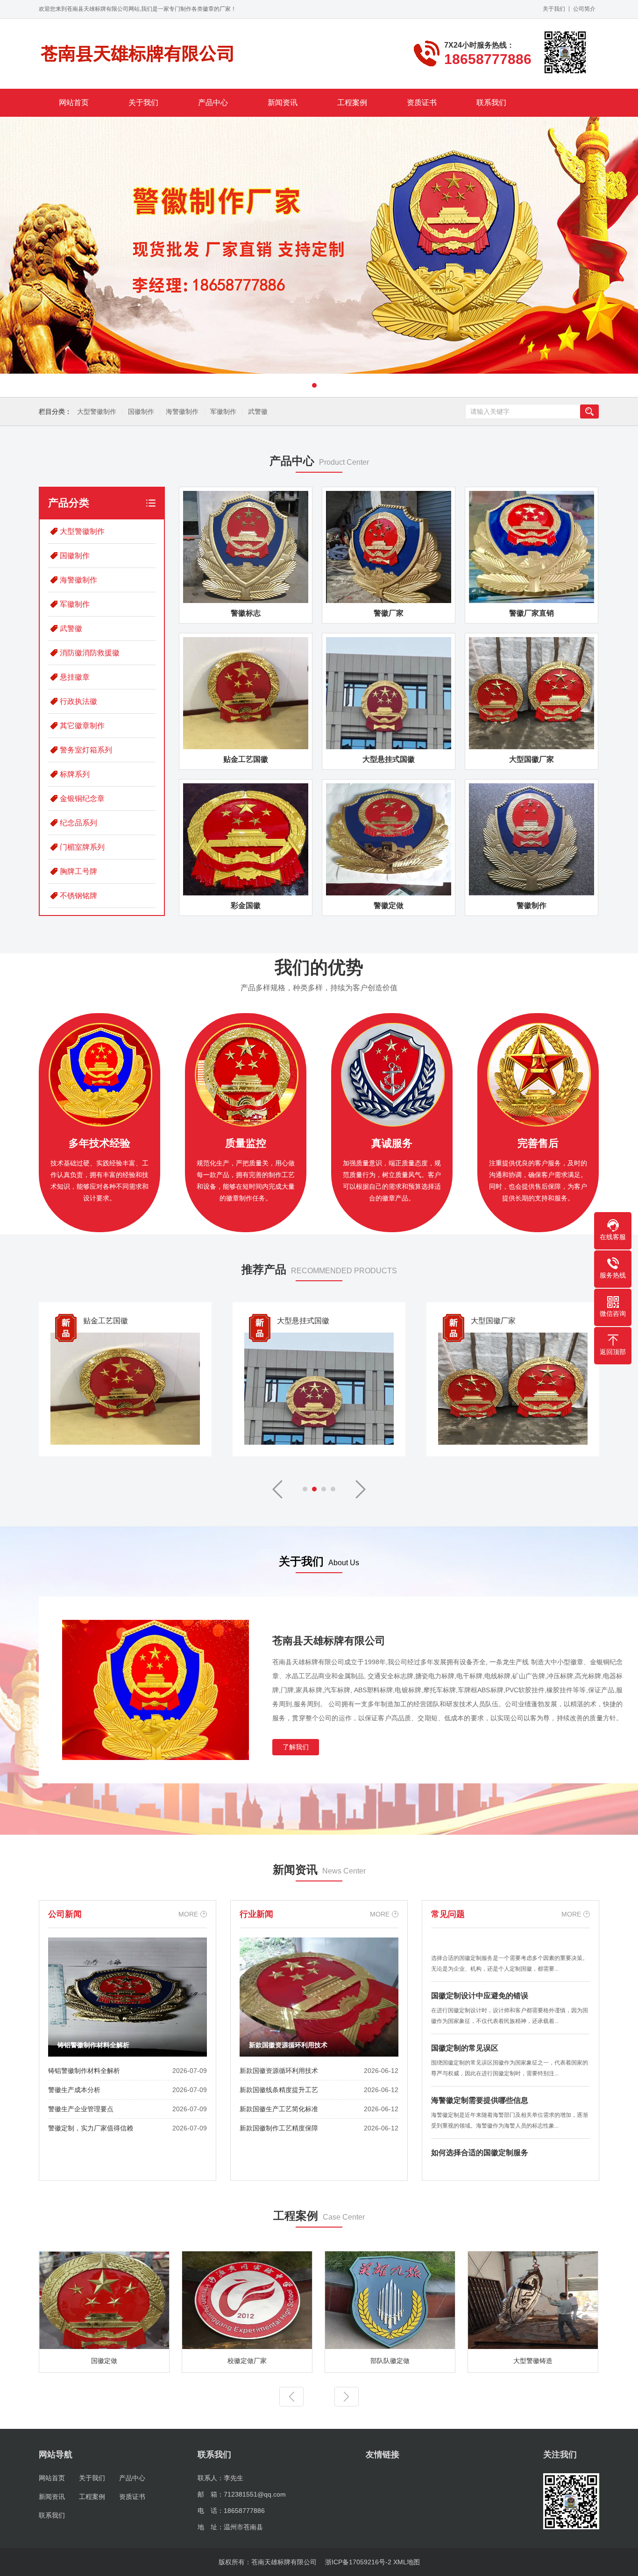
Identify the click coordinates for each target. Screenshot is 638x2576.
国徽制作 (141, 412)
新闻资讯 (283, 103)
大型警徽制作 (97, 412)
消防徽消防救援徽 (90, 653)
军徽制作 (223, 412)
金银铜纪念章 (82, 798)
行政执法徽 (78, 701)
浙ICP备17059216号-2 (358, 2562)
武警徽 (258, 412)
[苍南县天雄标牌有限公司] (137, 54)
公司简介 (584, 9)
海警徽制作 (182, 412)
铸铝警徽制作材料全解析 (84, 2071)
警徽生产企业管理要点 (81, 2109)
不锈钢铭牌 (78, 896)
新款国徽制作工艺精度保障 (279, 2128)
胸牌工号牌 (78, 871)
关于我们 (554, 9)
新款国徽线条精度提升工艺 (279, 2090)
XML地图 (407, 2562)
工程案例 (352, 103)
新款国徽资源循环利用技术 (279, 2071)
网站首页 (74, 103)
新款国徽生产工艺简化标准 (279, 2109)
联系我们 (491, 103)
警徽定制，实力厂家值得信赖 (91, 2128)
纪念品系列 (78, 823)
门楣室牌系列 (82, 847)
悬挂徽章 (75, 677)
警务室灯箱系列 (86, 750)
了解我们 (296, 1747)
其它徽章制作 (82, 726)
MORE (188, 1914)
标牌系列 (75, 774)
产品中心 (213, 103)
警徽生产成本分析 (74, 2090)
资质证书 (422, 103)
